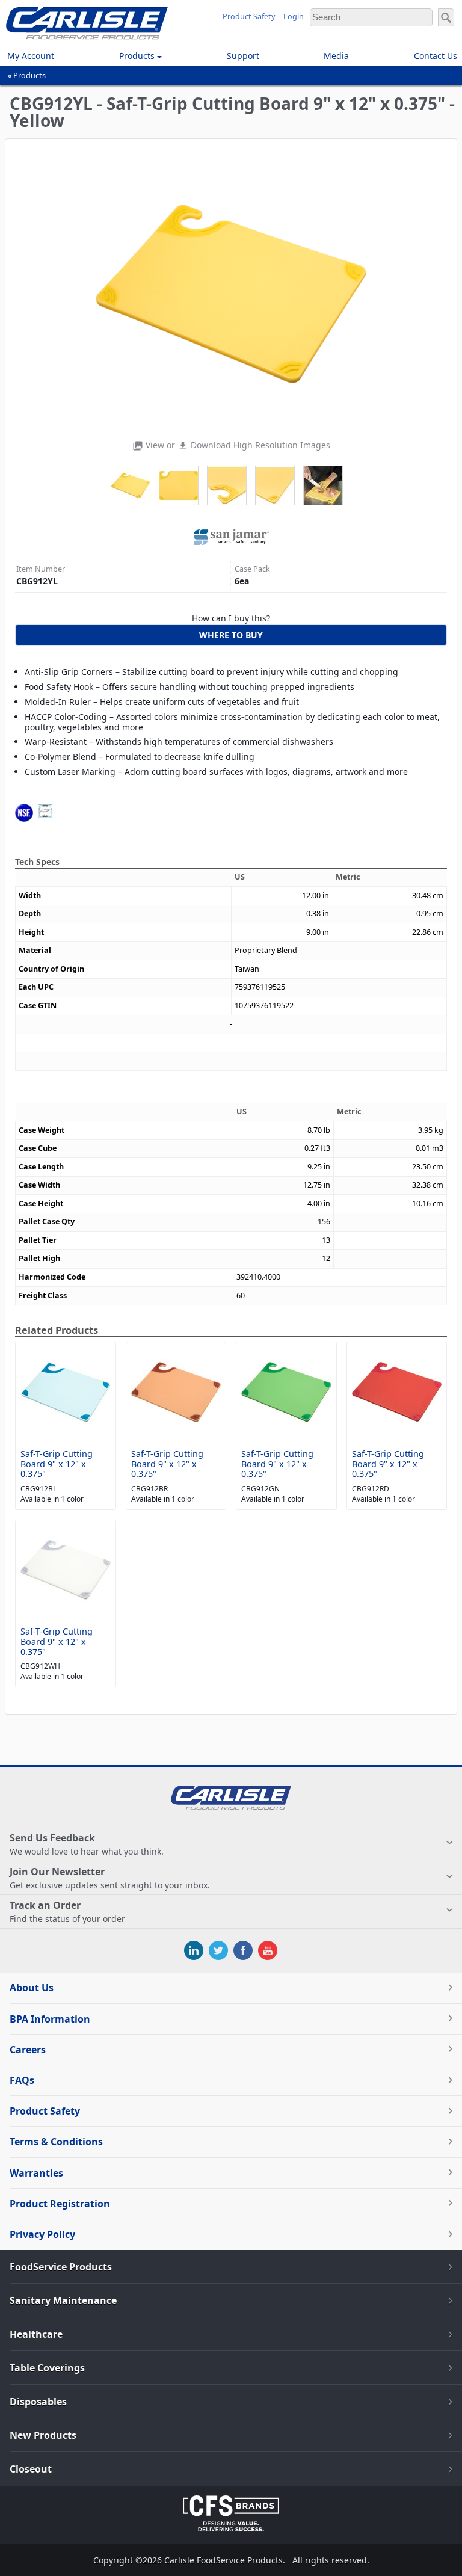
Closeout (31, 2469)
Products (29, 75)
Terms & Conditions (56, 2142)
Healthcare (36, 2334)
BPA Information (50, 2019)
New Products (43, 2435)
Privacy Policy (42, 2234)
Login (294, 17)
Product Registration (60, 2204)
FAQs (22, 2080)
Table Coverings (47, 2368)
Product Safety (249, 17)
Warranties (36, 2173)
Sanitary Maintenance (63, 2300)
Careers (28, 2050)
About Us (32, 1988)
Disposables (38, 2402)
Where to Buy (231, 635)
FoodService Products (61, 2267)
